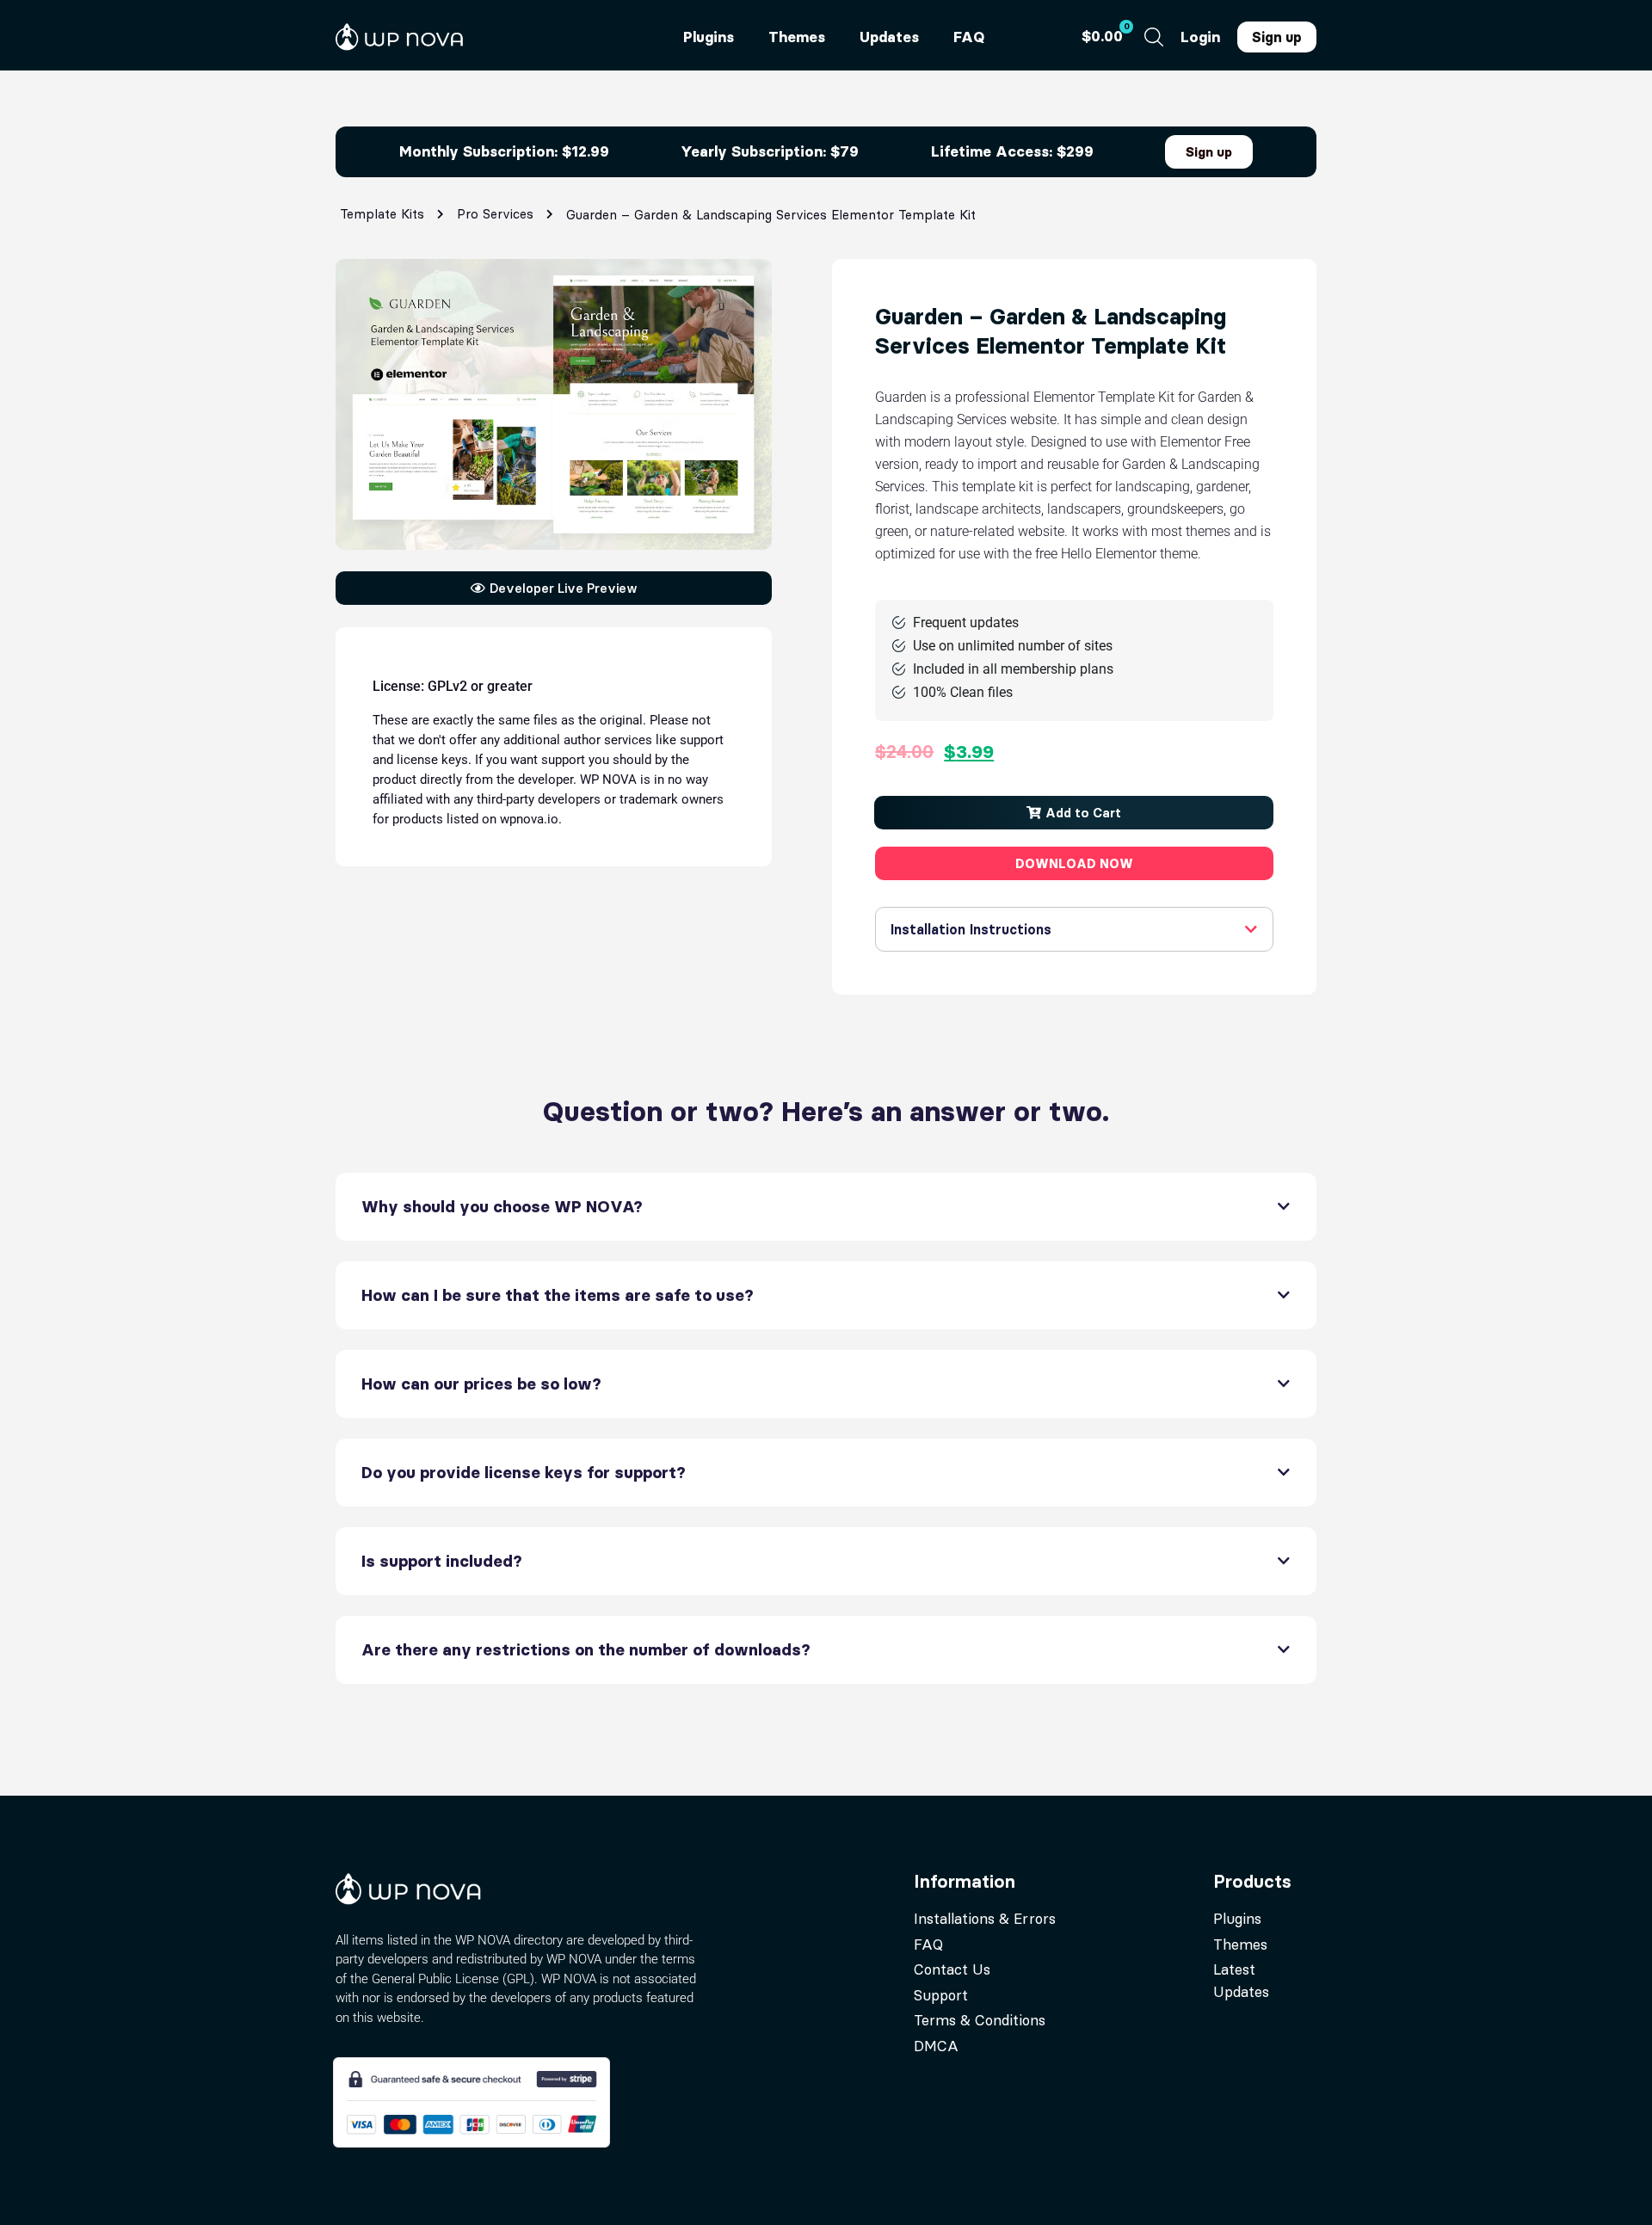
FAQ (969, 37)
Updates (889, 37)
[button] (1074, 813)
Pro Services (495, 214)
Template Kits (382, 214)
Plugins (709, 37)
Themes (797, 37)
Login (1200, 37)
